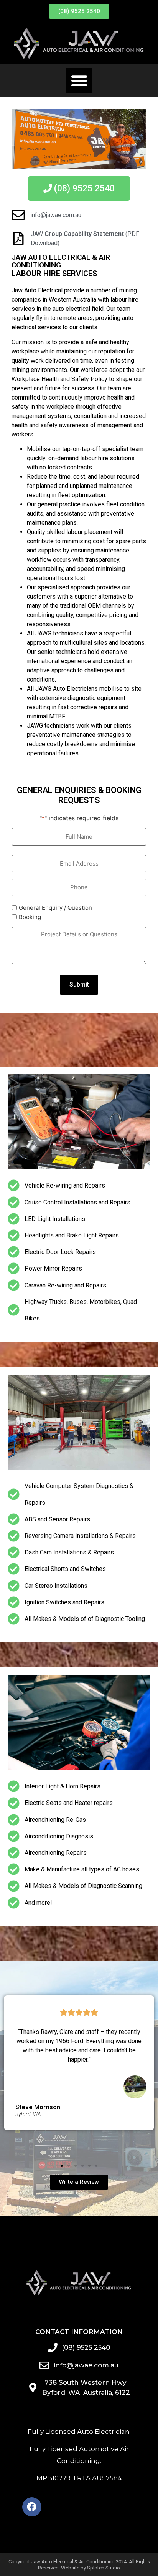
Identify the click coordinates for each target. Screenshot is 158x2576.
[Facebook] (32, 2507)
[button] (79, 81)
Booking (30, 917)
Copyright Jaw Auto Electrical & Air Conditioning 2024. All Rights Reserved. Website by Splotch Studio (79, 2565)
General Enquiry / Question (55, 908)
